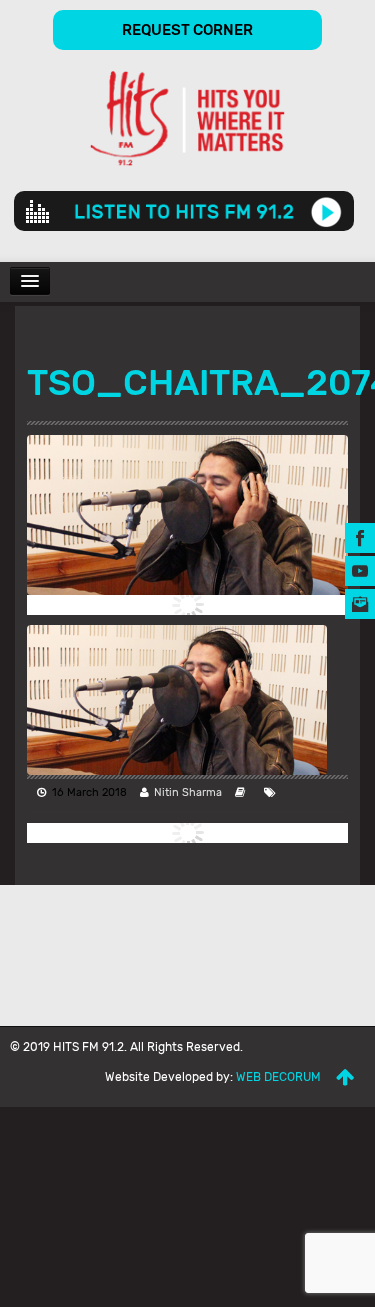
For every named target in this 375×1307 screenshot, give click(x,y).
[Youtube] (360, 569)
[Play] (326, 211)
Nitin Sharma (188, 792)
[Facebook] (360, 536)
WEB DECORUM (278, 1077)
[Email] (360, 602)
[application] (184, 211)
